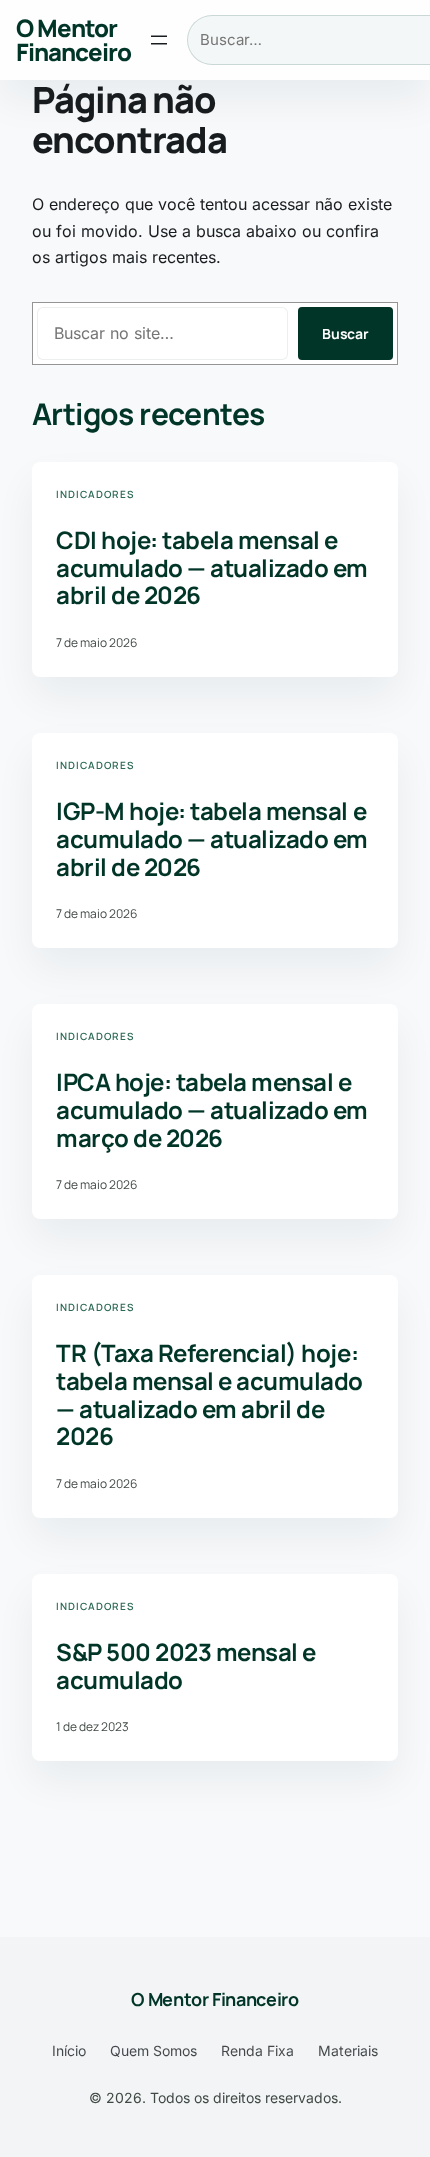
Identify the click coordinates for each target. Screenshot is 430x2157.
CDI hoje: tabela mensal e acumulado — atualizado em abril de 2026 (212, 567)
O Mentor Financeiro (73, 39)
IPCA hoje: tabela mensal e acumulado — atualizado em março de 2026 (212, 1109)
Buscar (345, 333)
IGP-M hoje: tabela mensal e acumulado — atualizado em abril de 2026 (212, 838)
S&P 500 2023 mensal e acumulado (186, 1665)
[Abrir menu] (159, 40)
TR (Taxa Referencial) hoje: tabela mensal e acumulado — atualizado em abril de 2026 (209, 1394)
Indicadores (95, 494)
